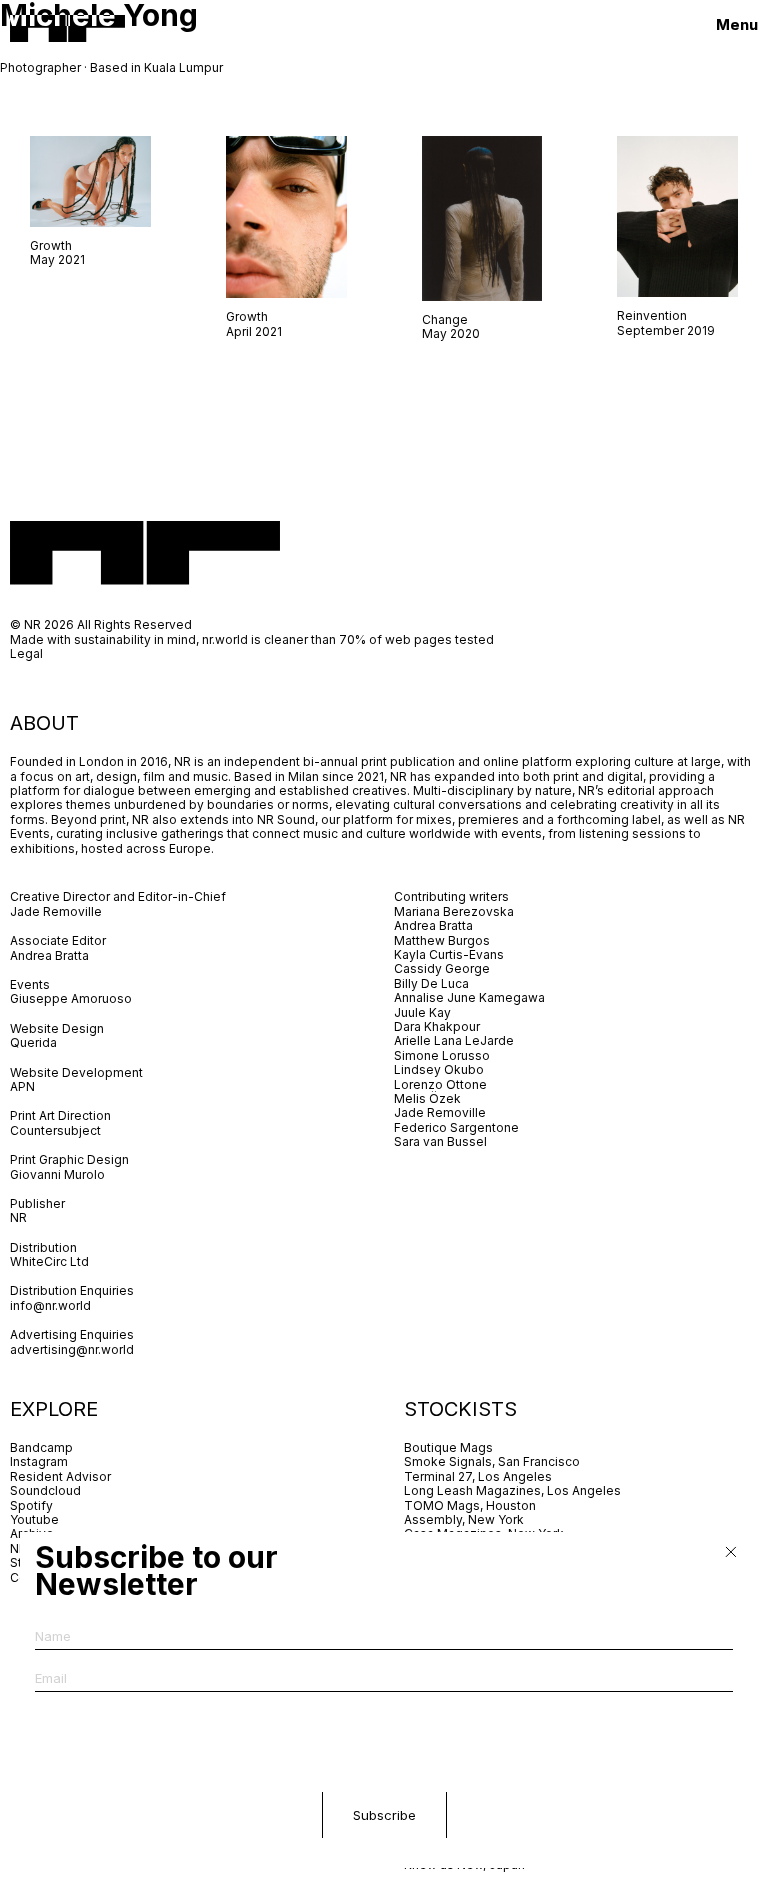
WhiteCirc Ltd (49, 1261)
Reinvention (652, 315)
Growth (51, 245)
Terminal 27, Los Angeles (478, 1476)
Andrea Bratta (51, 955)
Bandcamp (41, 1447)
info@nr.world (50, 1305)
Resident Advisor (60, 1476)
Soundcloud (45, 1490)
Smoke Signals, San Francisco (492, 1461)
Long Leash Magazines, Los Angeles (512, 1490)
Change (445, 319)
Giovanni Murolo (57, 1174)
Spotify (31, 1505)
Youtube (34, 1519)
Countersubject (55, 1130)
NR (18, 1217)
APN (22, 1086)
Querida (33, 1042)
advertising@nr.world (72, 1349)
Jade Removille (56, 911)
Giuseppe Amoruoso (71, 998)
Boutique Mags (448, 1447)
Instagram (39, 1461)
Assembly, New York (464, 1519)
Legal (26, 653)
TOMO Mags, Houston (470, 1505)
